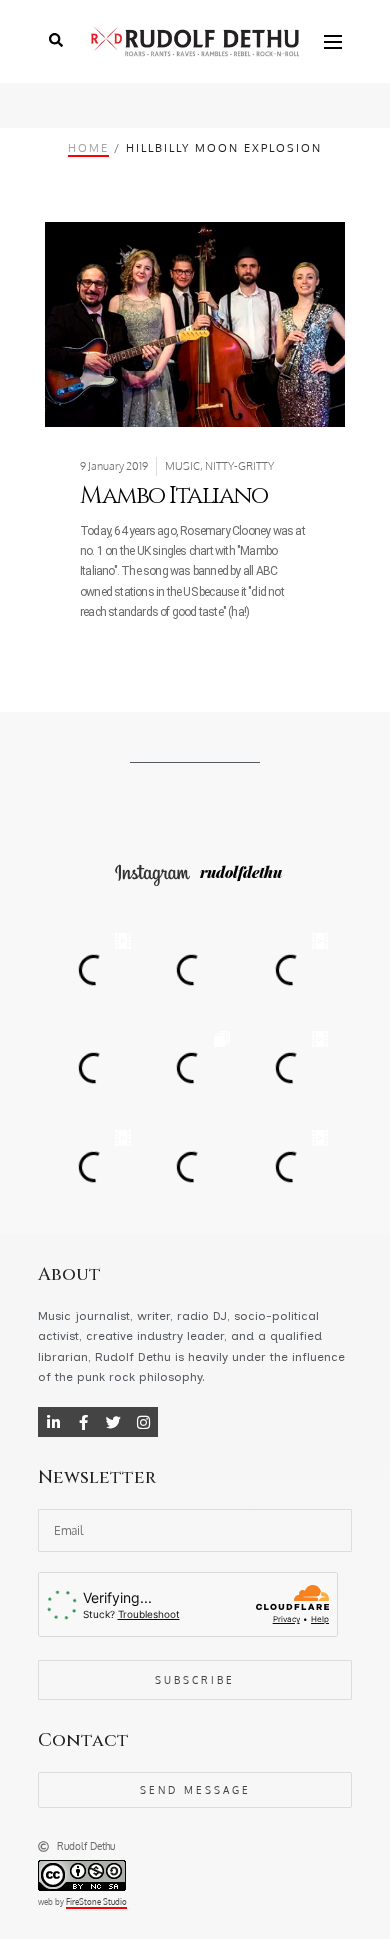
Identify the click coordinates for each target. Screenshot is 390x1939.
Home (88, 147)
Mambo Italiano (173, 496)
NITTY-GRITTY (239, 466)
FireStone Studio (96, 1902)
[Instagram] (143, 1422)
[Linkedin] (53, 1422)
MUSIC (182, 466)
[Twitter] (113, 1422)
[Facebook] (83, 1422)
